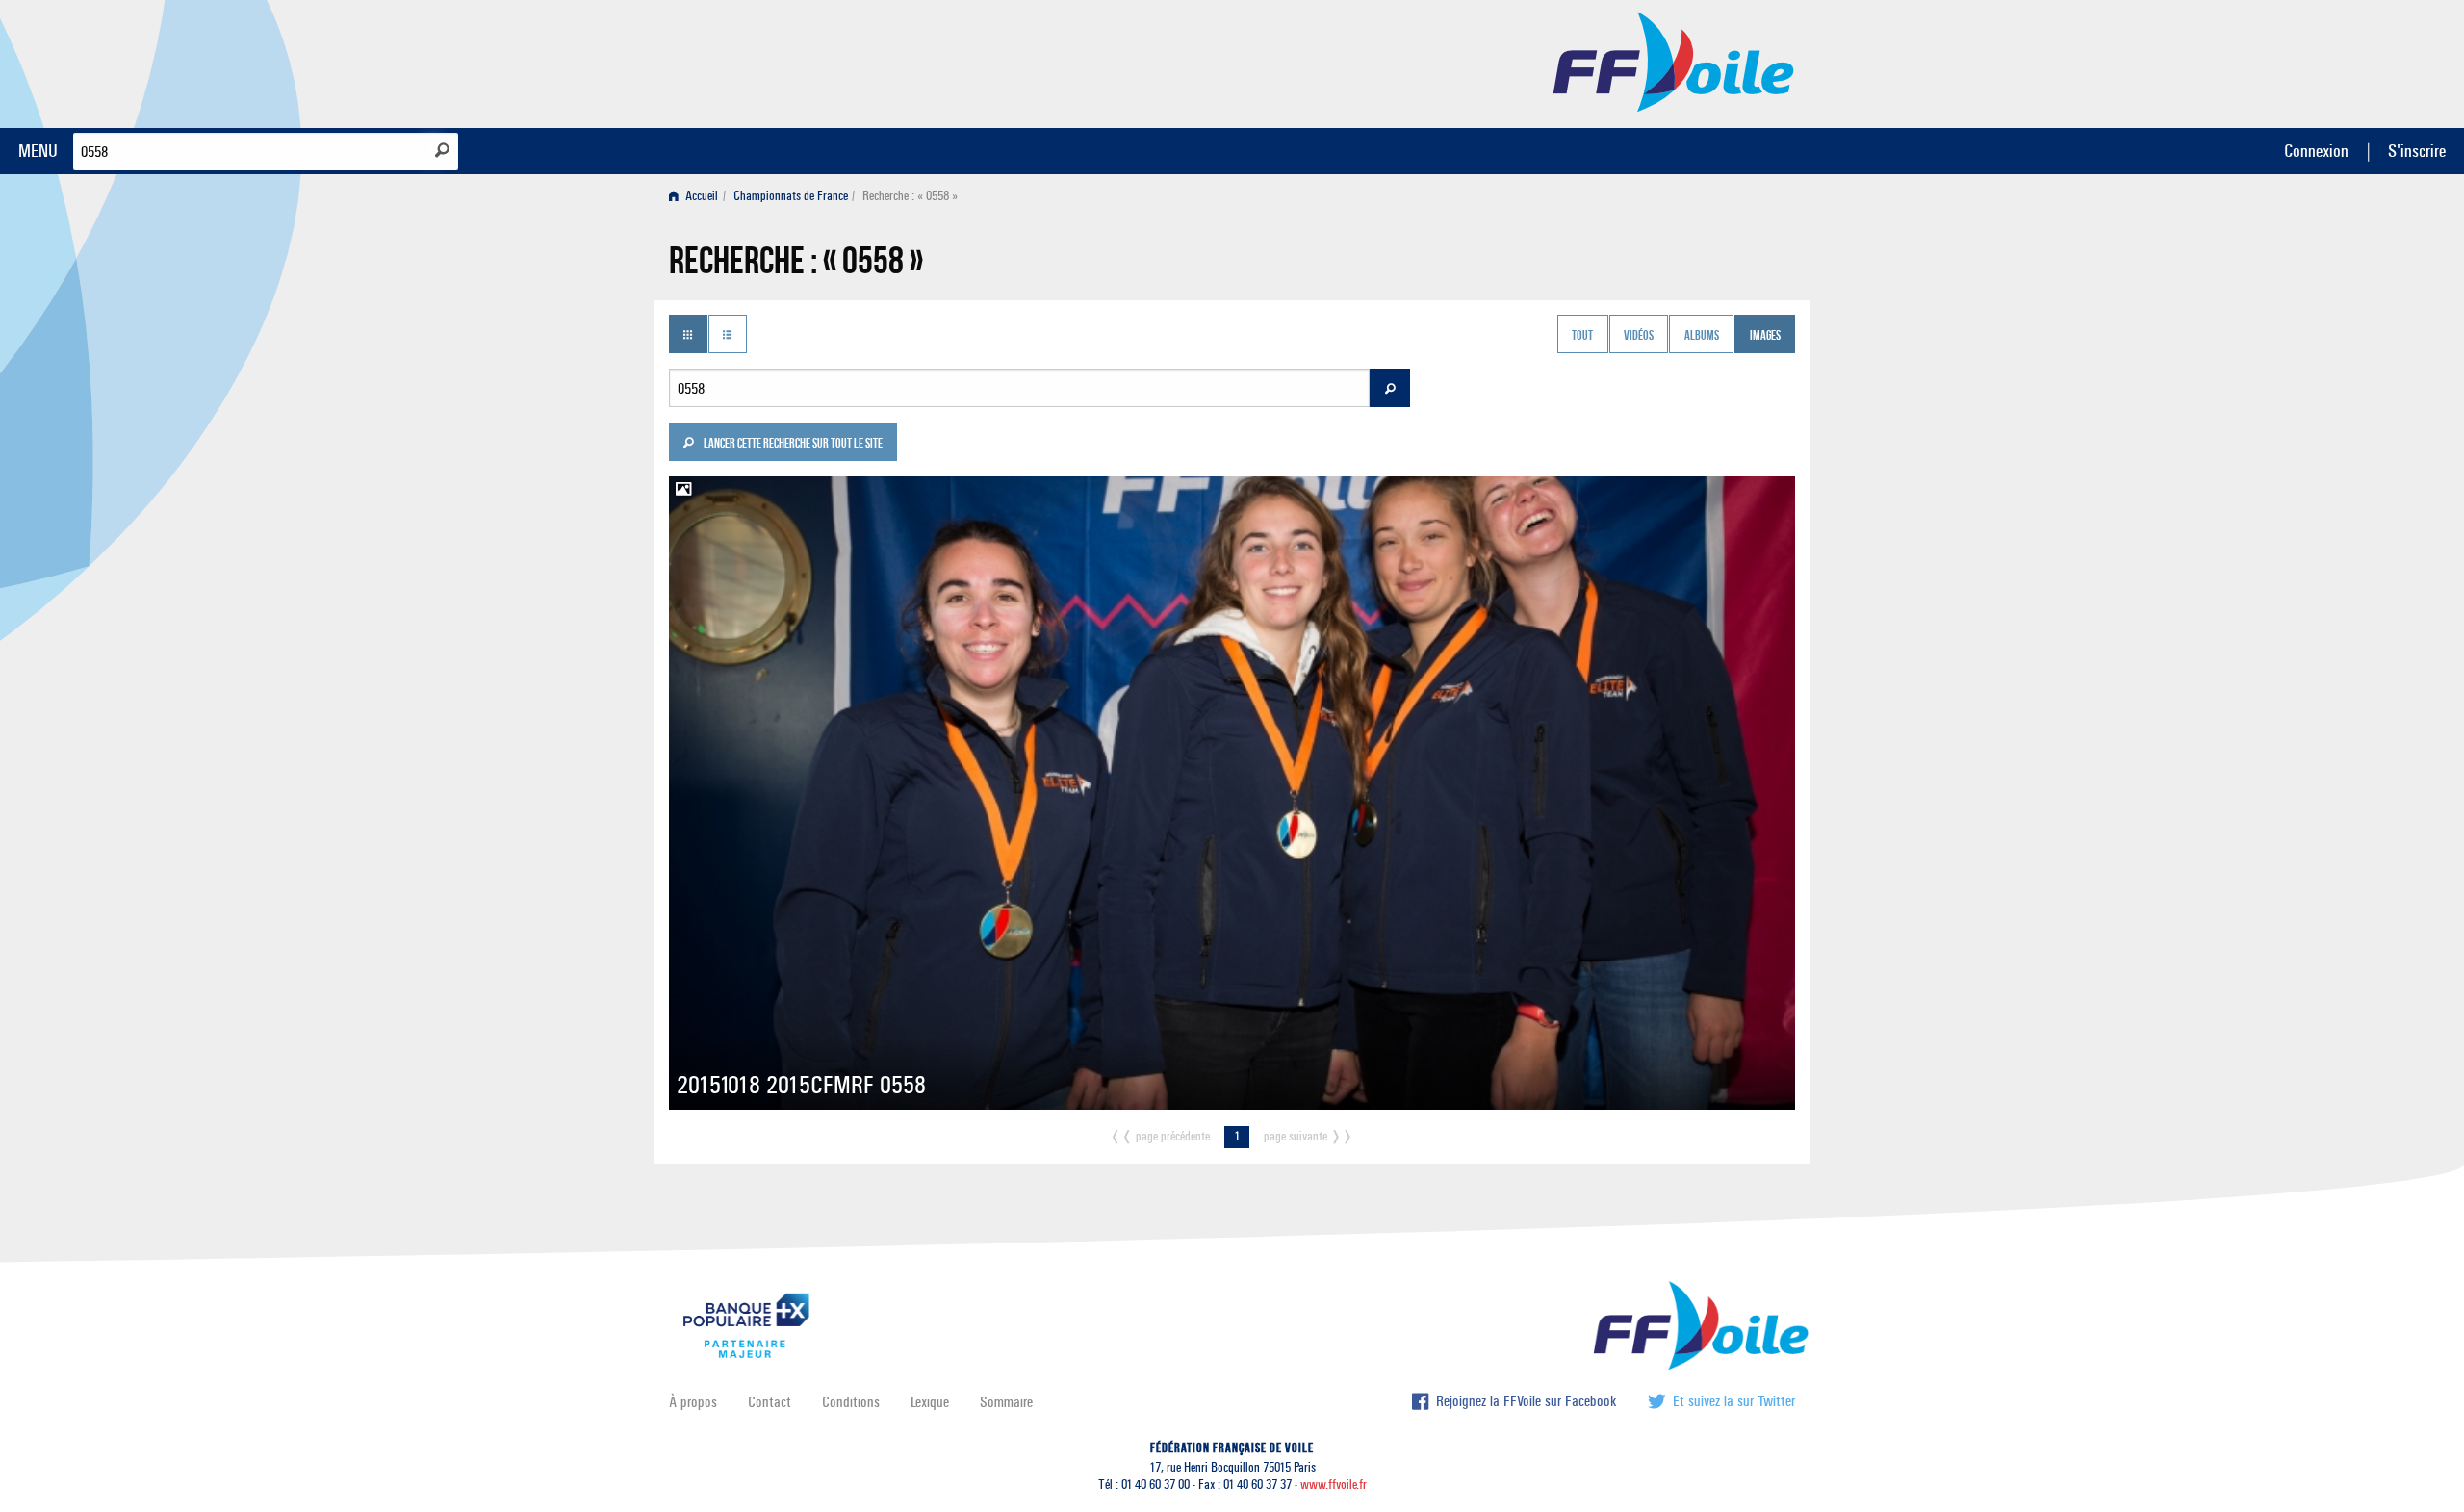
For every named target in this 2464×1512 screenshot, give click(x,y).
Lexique (930, 1402)
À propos (693, 1402)
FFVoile (1674, 61)
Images (1765, 336)
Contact (770, 1402)
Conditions (851, 1402)
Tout (1582, 336)
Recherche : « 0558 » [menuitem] (910, 196)
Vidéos (1639, 336)
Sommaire (1006, 1402)
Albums (1702, 336)
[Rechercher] (442, 150)
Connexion (2316, 151)
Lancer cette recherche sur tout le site (792, 445)
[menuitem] (697, 196)
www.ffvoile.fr (1334, 1485)
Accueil (700, 196)
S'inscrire (2417, 151)
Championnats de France (791, 196)
